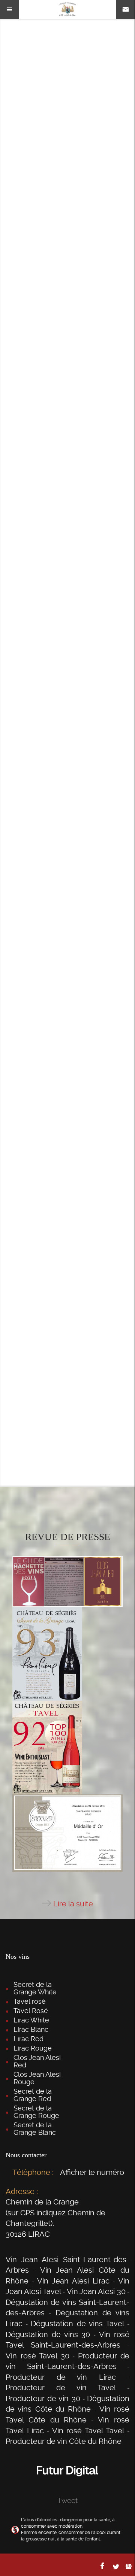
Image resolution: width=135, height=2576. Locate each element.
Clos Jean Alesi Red (37, 2061)
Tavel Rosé (31, 2011)
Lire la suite (73, 1904)
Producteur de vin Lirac (61, 2377)
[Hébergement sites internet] (67, 2484)
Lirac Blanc (31, 2029)
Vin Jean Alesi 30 (96, 2291)
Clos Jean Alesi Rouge (37, 2078)
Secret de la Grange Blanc (35, 2129)
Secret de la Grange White (35, 1988)
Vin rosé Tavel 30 (37, 2356)
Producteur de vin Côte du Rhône (64, 2441)
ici (34, 1363)
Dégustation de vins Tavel (77, 2324)
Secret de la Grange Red (33, 2095)
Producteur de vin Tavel (61, 2388)
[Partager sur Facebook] (103, 2566)
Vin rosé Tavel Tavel (88, 2431)
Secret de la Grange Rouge (36, 2112)
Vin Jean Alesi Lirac (73, 2281)
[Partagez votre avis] (129, 2567)
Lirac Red (28, 2039)
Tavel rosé (30, 2001)
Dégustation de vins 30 (48, 2334)
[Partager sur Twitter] (116, 2567)
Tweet (67, 2501)
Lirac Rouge (33, 2048)
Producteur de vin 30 (43, 2398)
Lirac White (31, 2020)
